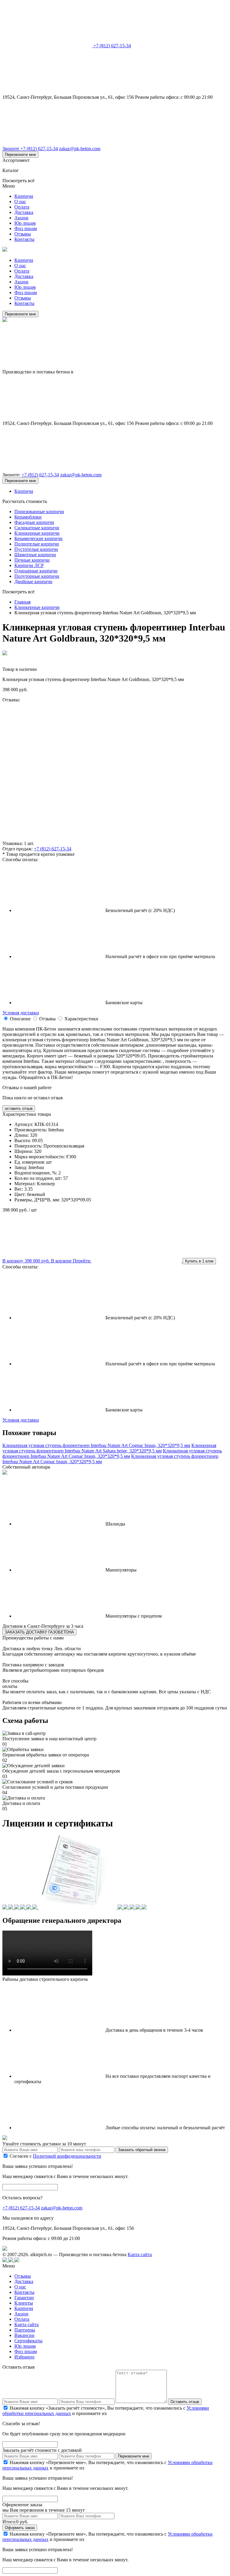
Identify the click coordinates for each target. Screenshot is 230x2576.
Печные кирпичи (32, 560)
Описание (20, 1019)
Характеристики (81, 1019)
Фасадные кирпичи (34, 522)
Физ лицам (26, 228)
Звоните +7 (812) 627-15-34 (30, 149)
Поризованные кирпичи (39, 512)
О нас (20, 202)
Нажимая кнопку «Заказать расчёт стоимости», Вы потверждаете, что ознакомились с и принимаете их (106, 2411)
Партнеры (25, 2330)
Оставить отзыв (185, 2402)
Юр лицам (25, 223)
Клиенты (24, 2303)
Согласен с (55, 2156)
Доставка (24, 212)
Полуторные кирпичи (37, 576)
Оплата (22, 207)
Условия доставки (21, 1013)
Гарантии (24, 2298)
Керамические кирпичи (38, 538)
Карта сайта (140, 2254)
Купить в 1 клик (199, 1261)
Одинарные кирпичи (36, 571)
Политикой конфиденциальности (67, 2156)
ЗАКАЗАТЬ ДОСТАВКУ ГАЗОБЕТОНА (39, 1632)
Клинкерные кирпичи (37, 533)
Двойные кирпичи (33, 582)
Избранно (24, 2357)
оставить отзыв (19, 1108)
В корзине (71, 1261)
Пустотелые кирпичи (36, 549)
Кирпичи (24, 196)
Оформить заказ (20, 2528)
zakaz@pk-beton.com (80, 149)
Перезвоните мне (20, 155)
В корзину (26, 1261)
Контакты (24, 239)
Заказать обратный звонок (142, 2150)
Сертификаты (28, 2341)
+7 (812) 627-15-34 (112, 46)
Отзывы (23, 234)
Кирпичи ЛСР (29, 565)
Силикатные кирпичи (37, 528)
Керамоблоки (28, 517)
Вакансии (24, 2335)
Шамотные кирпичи (35, 555)
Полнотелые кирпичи (37, 544)
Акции (21, 218)
